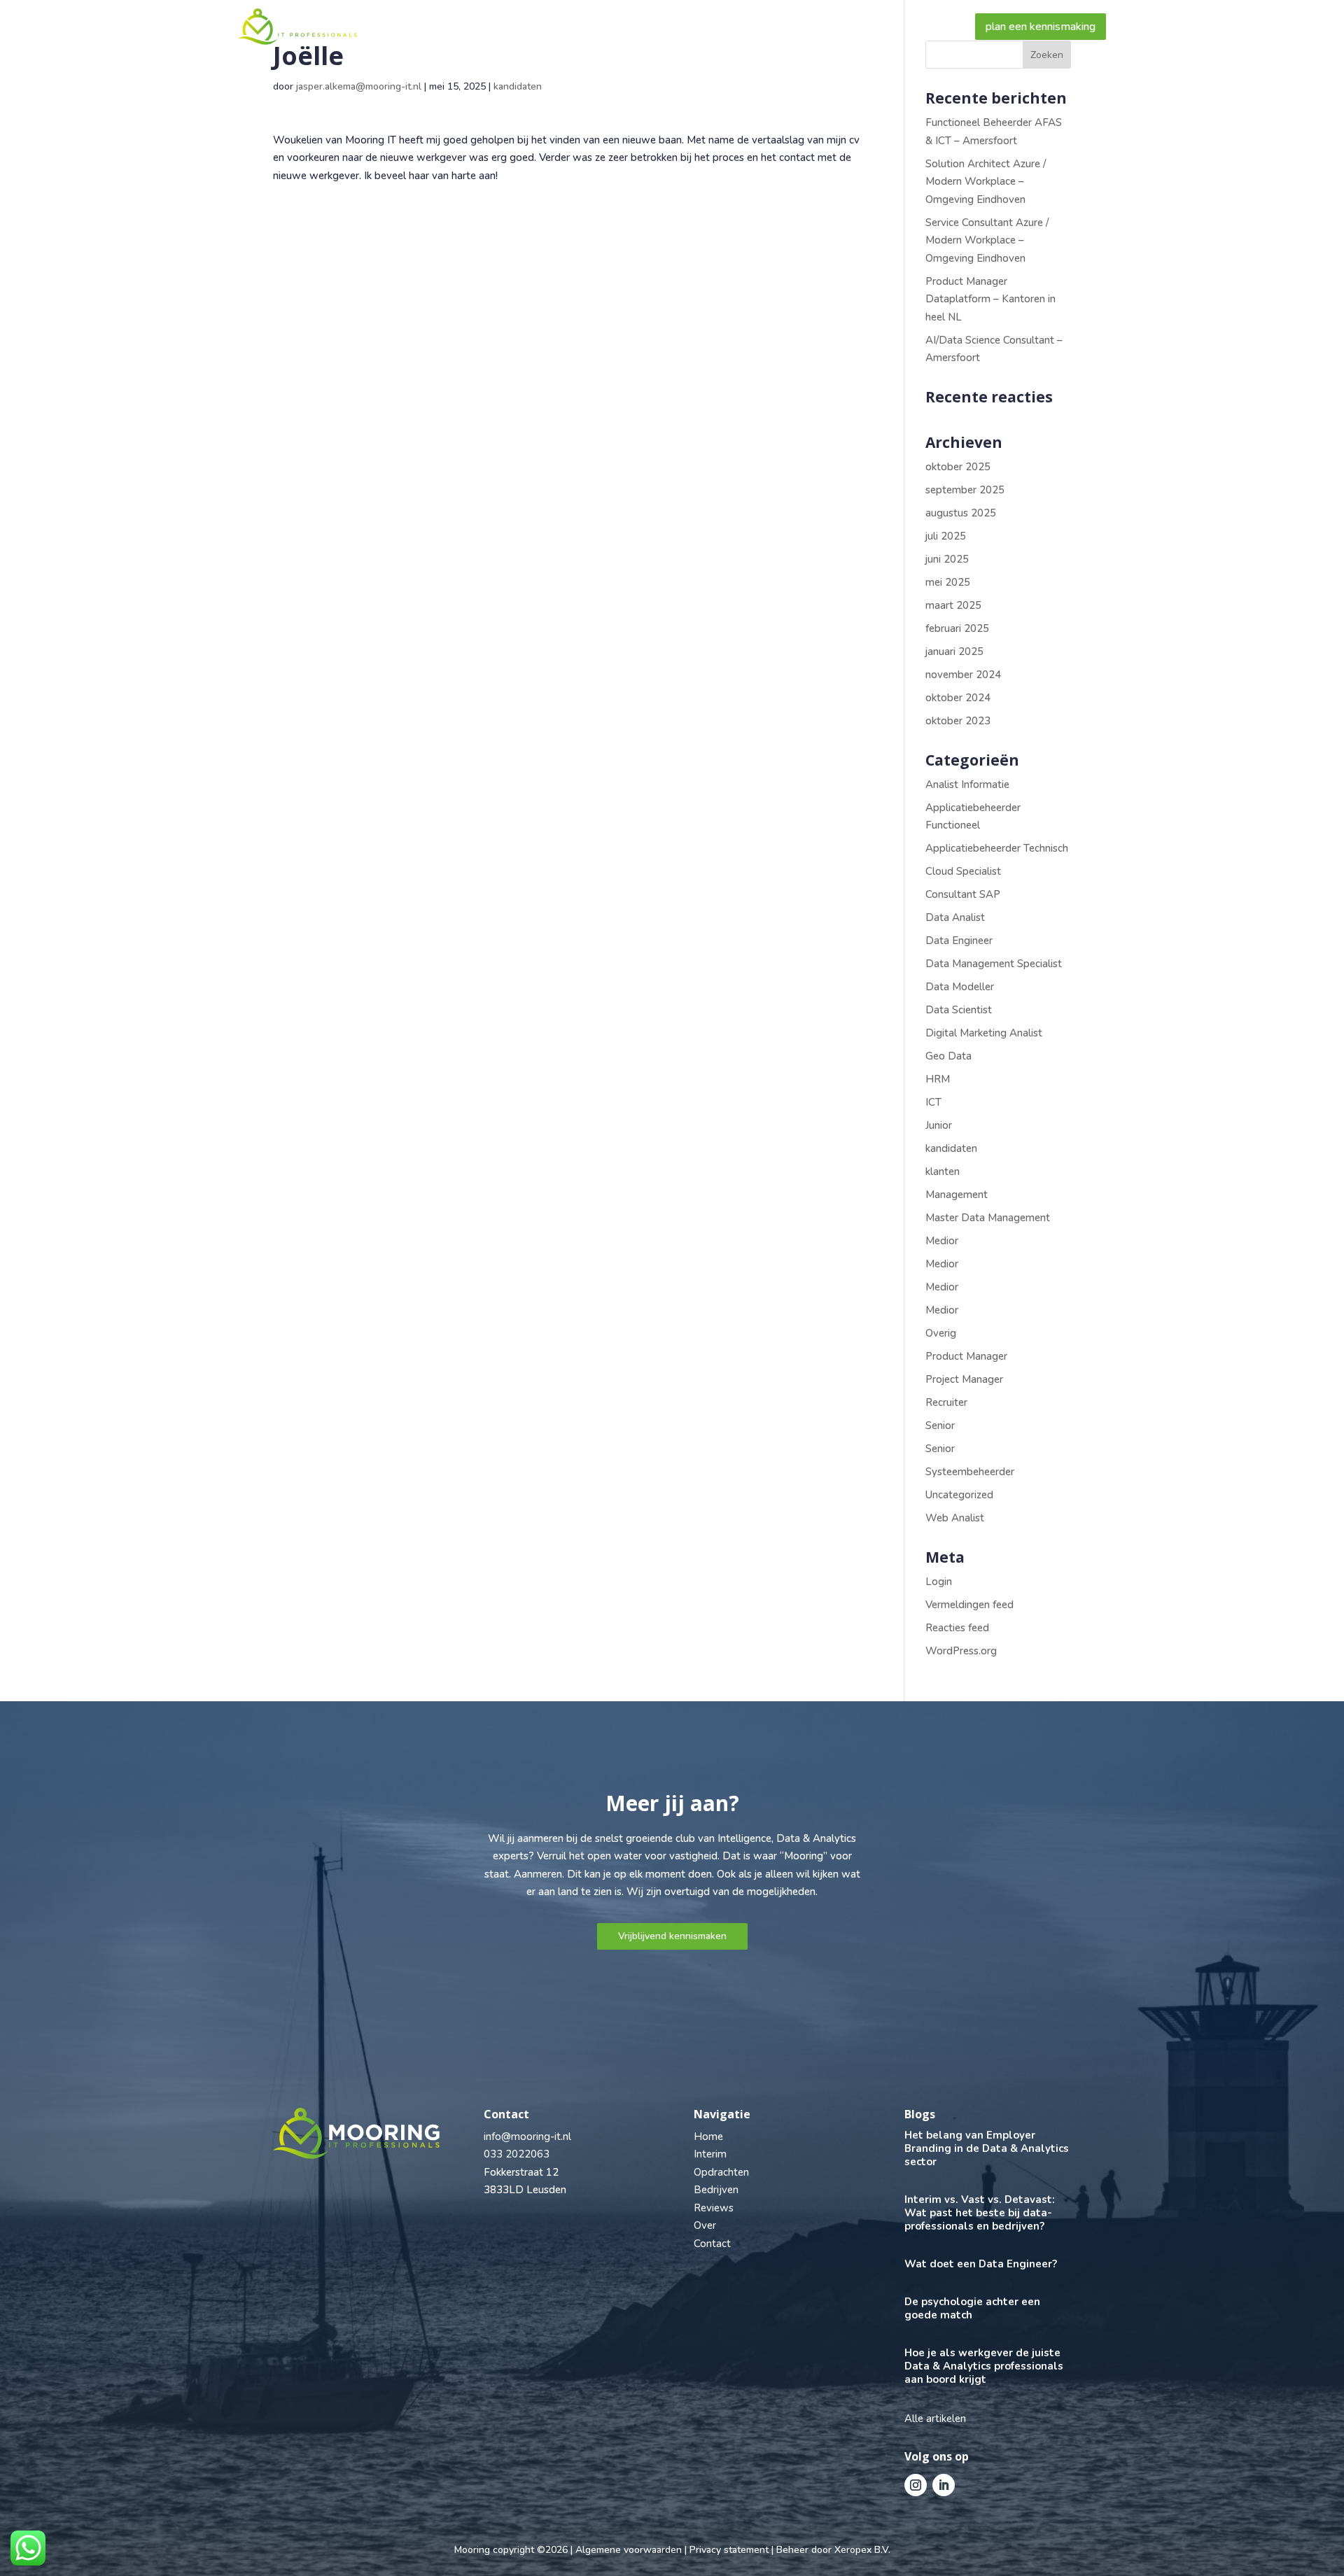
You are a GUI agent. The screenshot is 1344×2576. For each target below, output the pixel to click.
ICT (933, 1102)
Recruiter (946, 1402)
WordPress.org (961, 1651)
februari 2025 (957, 628)
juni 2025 (947, 559)
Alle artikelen (935, 2419)
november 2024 (963, 675)
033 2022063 (517, 2154)
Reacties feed (957, 1628)
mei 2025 (948, 582)
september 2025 (965, 490)
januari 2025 (954, 652)
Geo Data (948, 1056)
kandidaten (518, 86)
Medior (942, 1241)
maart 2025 (953, 605)
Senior (940, 1426)
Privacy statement (729, 2550)
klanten (943, 1171)
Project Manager (964, 1379)
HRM (938, 1079)
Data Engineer (959, 941)
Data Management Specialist (994, 964)
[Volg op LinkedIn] (944, 2485)
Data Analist (955, 917)
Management (957, 1195)
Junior (939, 1125)
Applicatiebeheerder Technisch (997, 848)
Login (939, 1582)
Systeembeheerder (970, 1472)
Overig (941, 1333)
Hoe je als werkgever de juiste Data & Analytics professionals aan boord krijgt (984, 2366)
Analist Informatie (967, 784)
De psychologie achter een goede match (972, 2308)
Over (810, 27)
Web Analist (955, 1518)
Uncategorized (959, 1495)
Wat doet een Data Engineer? (981, 2264)
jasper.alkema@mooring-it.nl (359, 86)
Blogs (866, 27)
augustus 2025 (961, 513)
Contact (927, 27)
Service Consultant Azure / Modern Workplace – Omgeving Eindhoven (987, 240)
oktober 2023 (958, 721)
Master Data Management (988, 1218)
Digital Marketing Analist (984, 1033)
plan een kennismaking (1041, 27)
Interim (710, 2154)
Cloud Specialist (963, 871)
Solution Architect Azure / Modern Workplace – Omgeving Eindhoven (986, 182)
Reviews (748, 27)
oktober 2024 (958, 698)
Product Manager (966, 1356)
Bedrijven (659, 27)
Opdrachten (721, 2172)
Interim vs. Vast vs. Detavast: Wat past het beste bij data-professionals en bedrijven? (980, 2213)
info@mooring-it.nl (527, 2137)
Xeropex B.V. (862, 2550)
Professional (485, 27)
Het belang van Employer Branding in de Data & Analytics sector (987, 2148)
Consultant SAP (963, 894)
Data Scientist (959, 1010)
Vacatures (583, 27)
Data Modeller (960, 987)
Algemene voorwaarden (629, 2550)
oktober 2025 (958, 467)
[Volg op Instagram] (916, 2485)
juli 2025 (946, 536)
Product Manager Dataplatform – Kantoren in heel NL (990, 299)
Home (409, 27)
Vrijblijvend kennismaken (672, 1936)
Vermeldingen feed (969, 1605)
